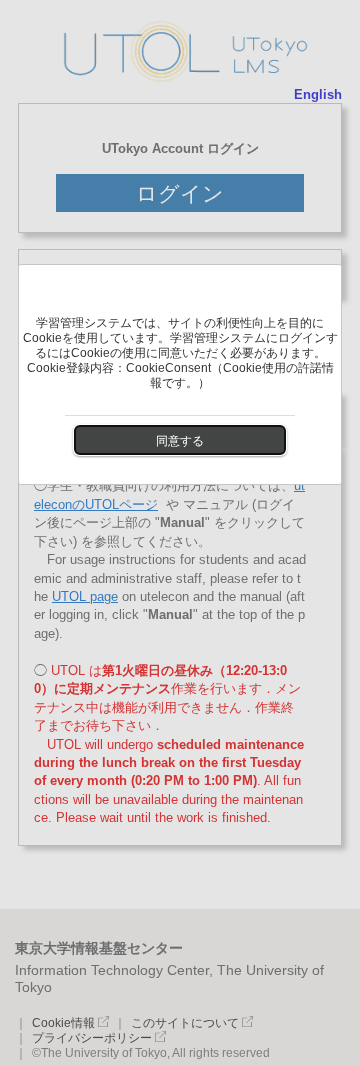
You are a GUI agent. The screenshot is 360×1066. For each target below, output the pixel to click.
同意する (180, 441)
